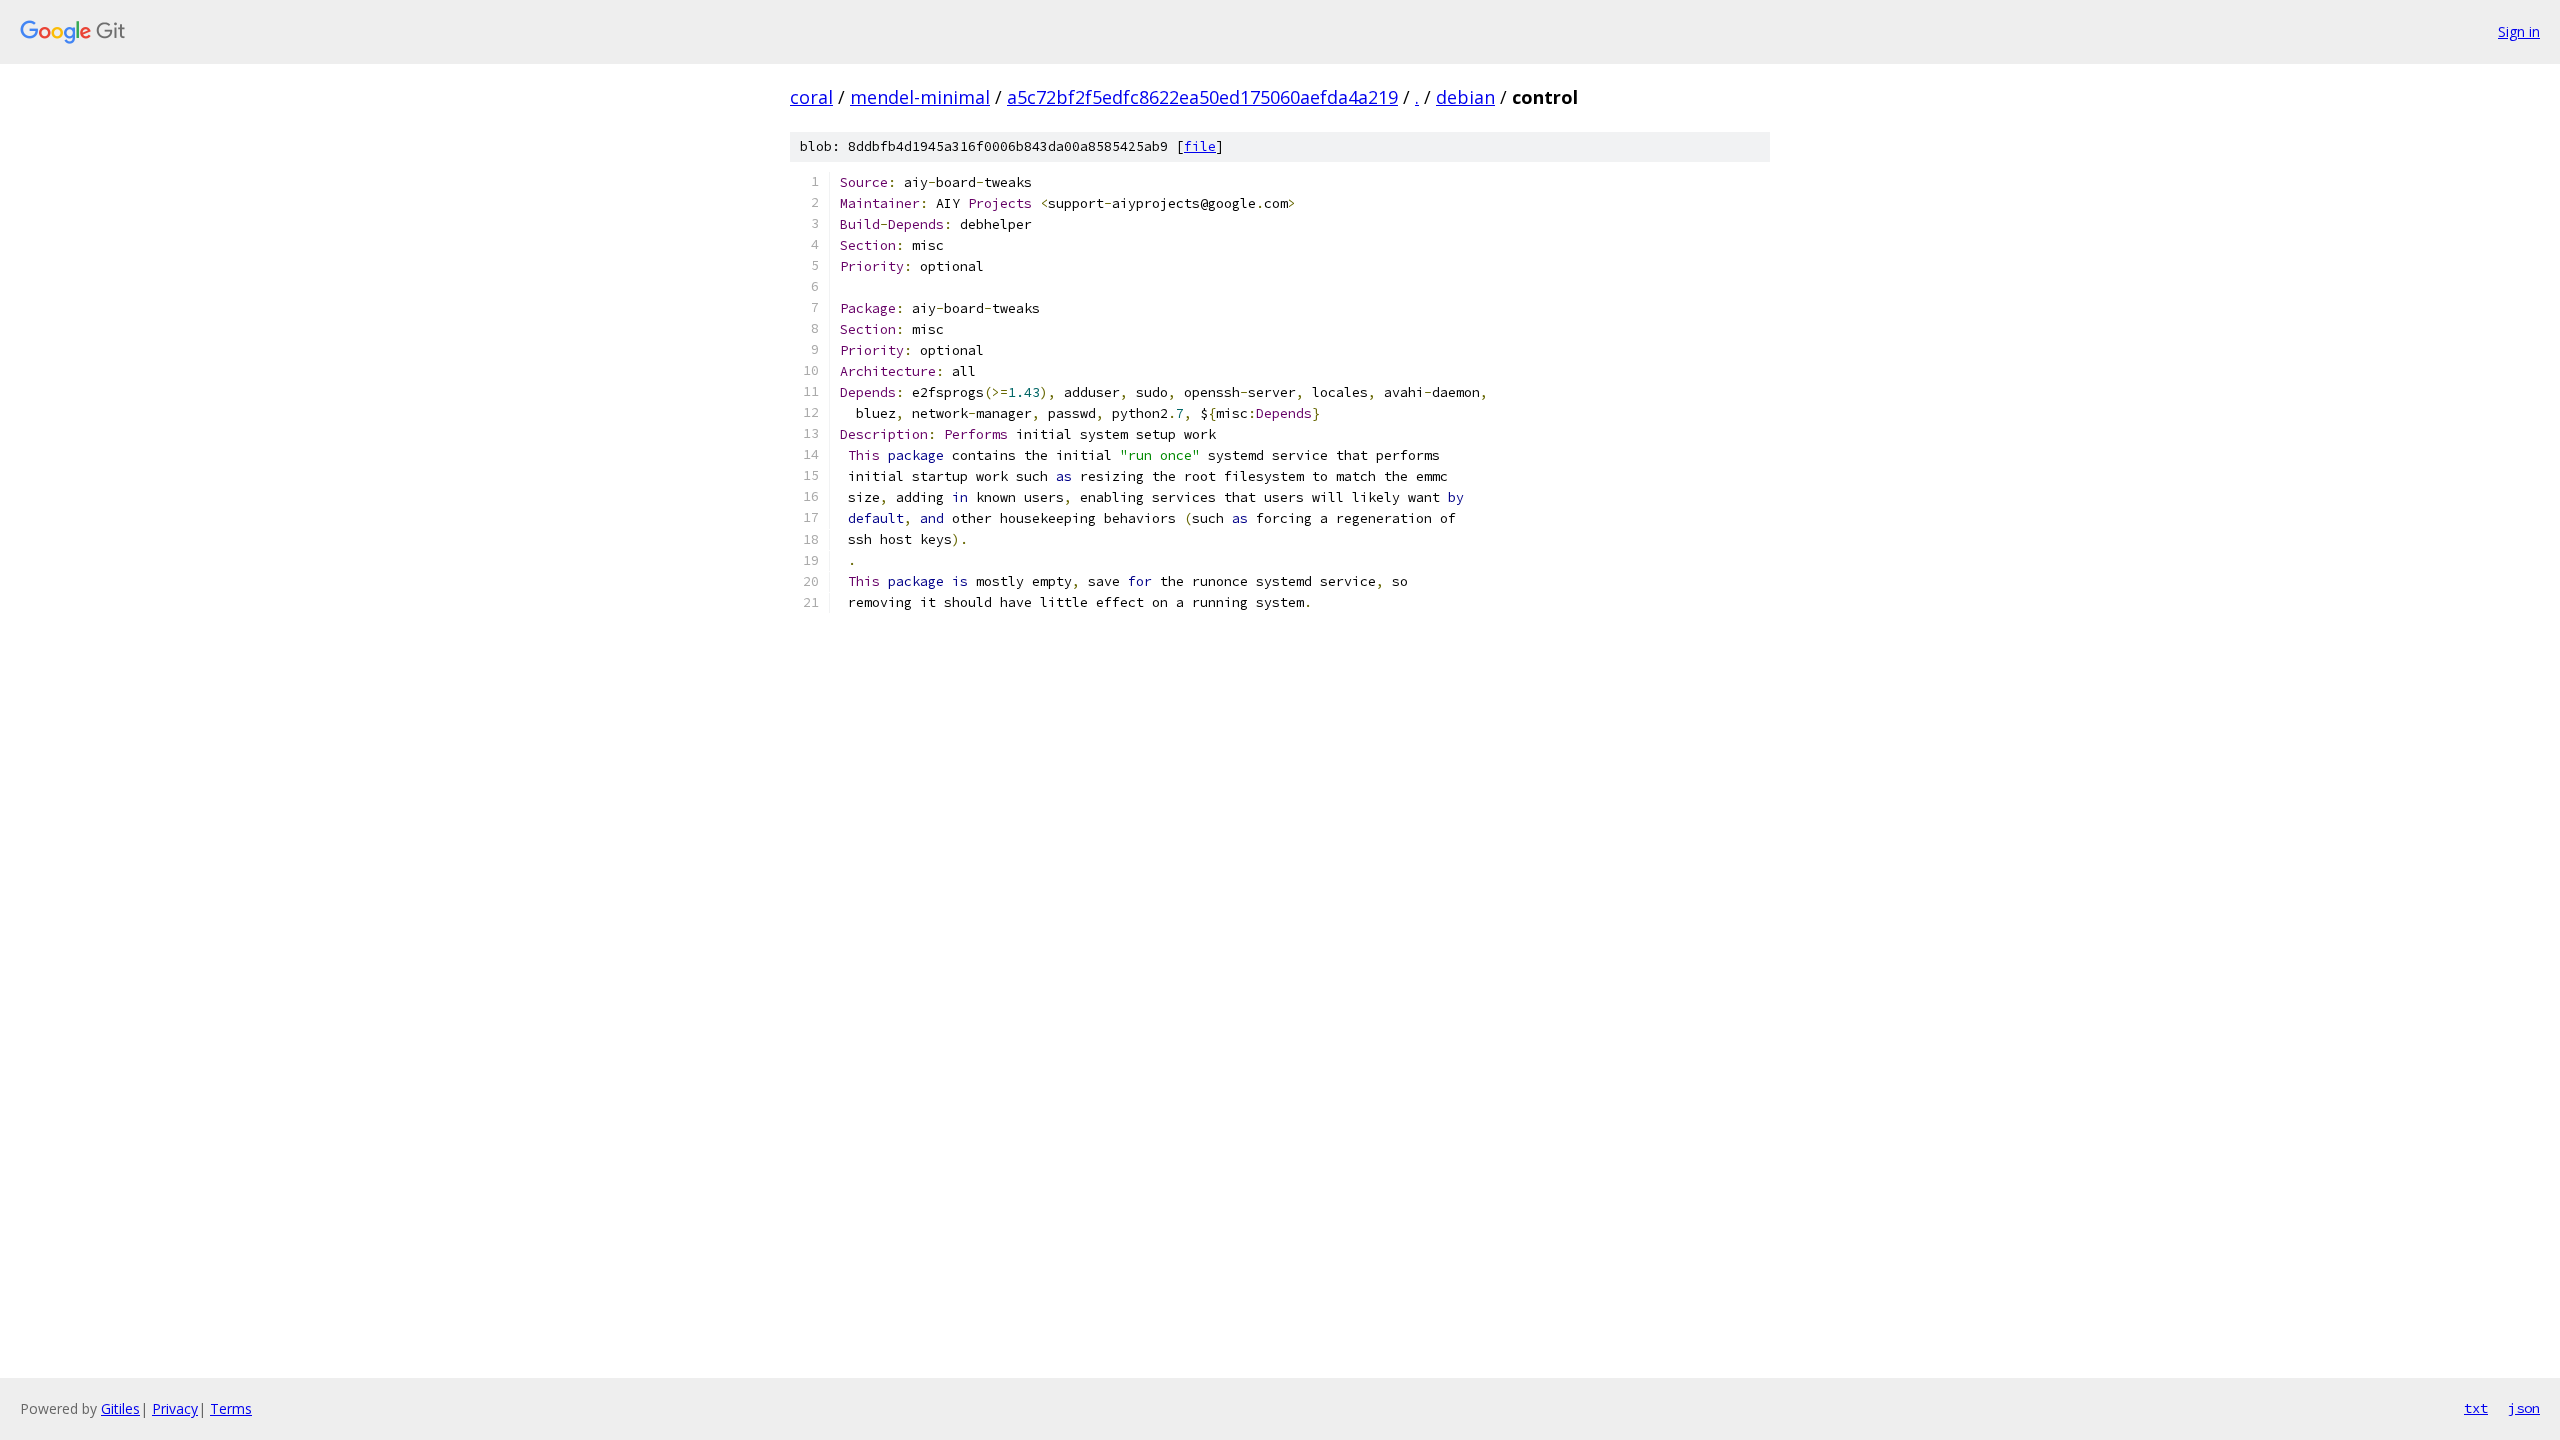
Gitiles (120, 1408)
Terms (231, 1408)
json (2524, 1408)
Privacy (175, 1408)
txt (2476, 1408)
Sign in (2519, 31)
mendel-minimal (920, 97)
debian (1465, 97)
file (1200, 146)
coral (811, 97)
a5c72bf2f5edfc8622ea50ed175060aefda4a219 (1202, 97)
